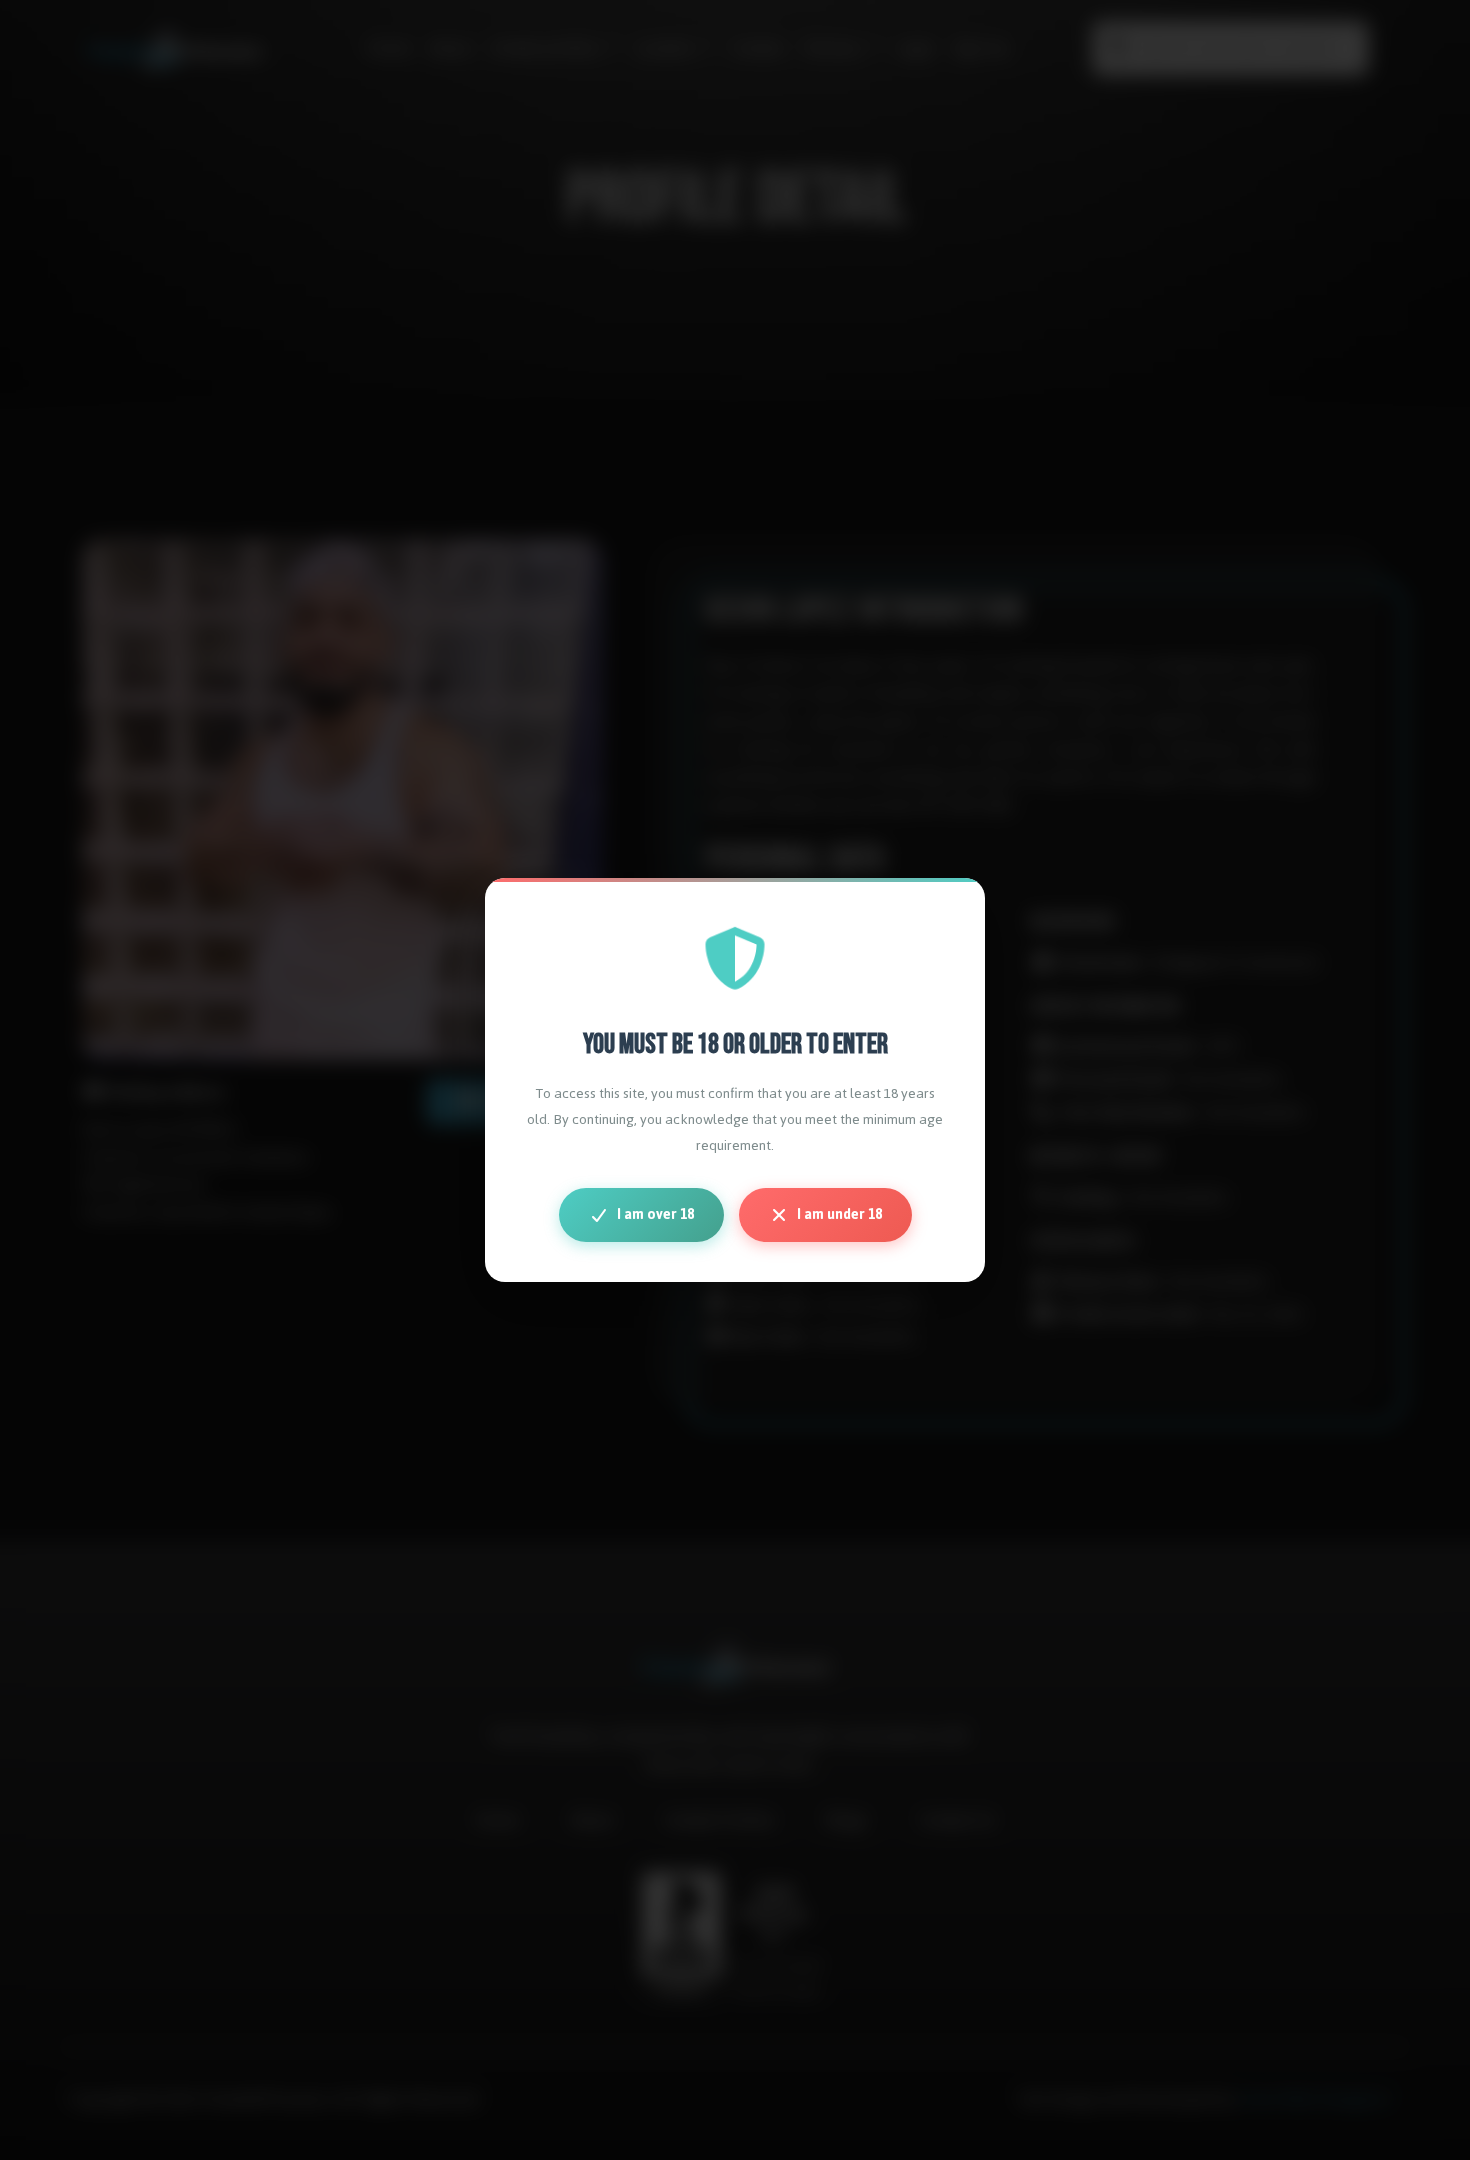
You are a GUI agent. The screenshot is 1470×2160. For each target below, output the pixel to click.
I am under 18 (839, 1214)
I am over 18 (655, 1214)
